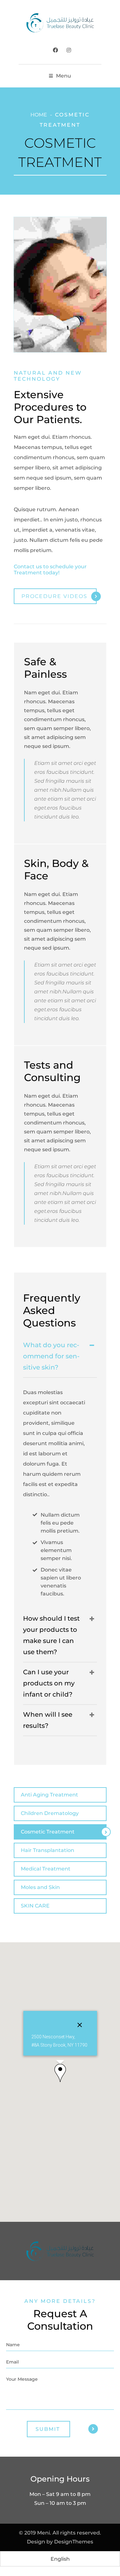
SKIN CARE (35, 1906)
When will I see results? (48, 1720)
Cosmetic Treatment (48, 1832)
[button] (60, 2073)
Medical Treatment (46, 1869)
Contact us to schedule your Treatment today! (50, 570)
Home (39, 115)
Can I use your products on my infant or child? (49, 1683)
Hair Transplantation (48, 1850)
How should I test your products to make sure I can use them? (51, 1635)
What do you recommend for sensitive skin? (51, 1356)
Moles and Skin (40, 1887)
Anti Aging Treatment (49, 1795)
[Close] (80, 2025)
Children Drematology (50, 1813)
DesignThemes (74, 2542)
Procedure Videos (54, 596)
